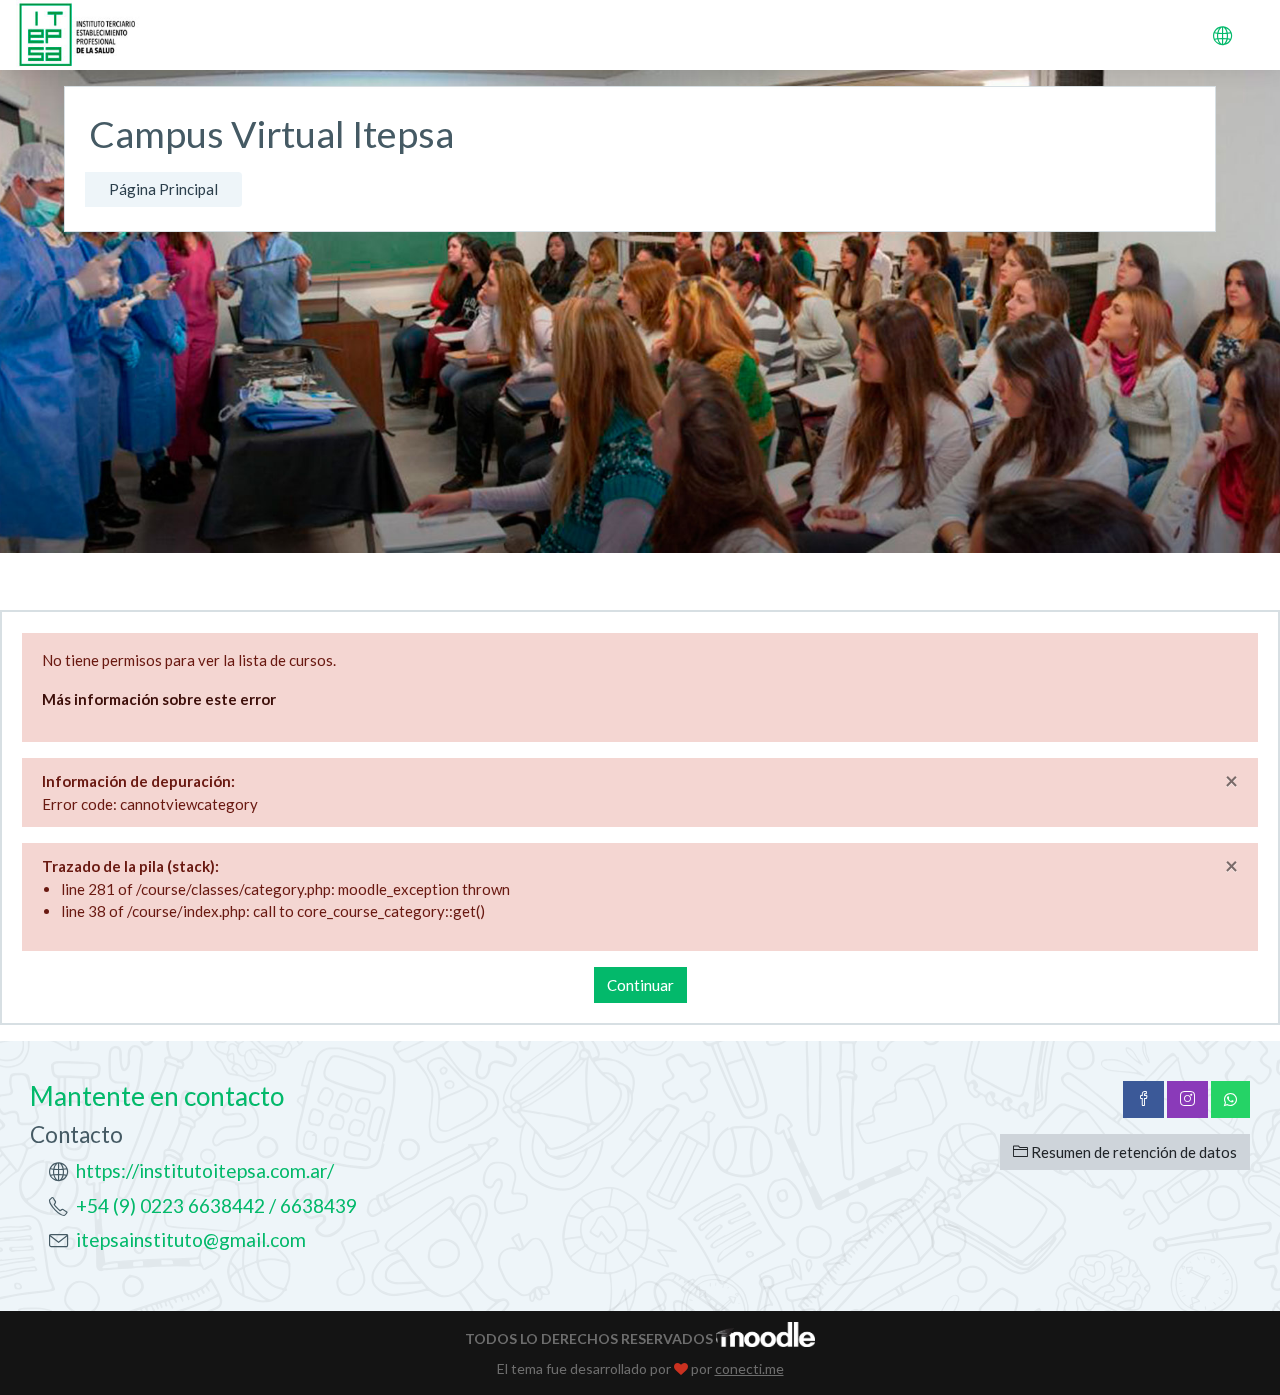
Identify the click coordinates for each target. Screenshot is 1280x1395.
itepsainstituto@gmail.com (191, 1239)
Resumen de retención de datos (1132, 1152)
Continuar (640, 985)
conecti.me (749, 1368)
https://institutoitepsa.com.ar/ (205, 1170)
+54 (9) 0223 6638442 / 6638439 (216, 1205)
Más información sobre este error (159, 699)
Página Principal (163, 189)
